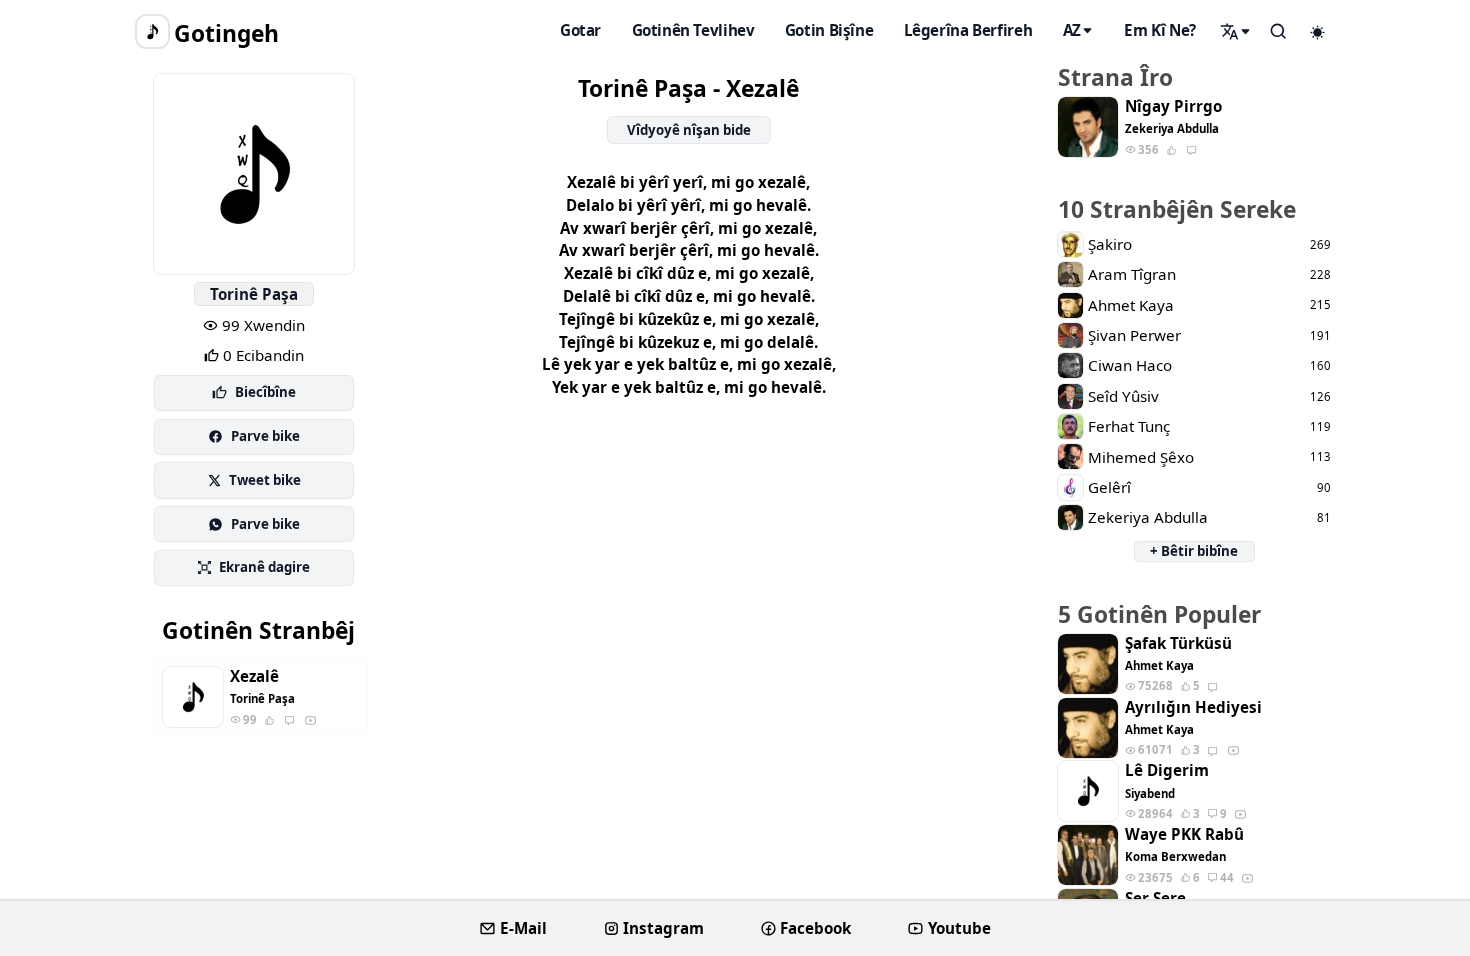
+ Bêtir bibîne (1194, 551)
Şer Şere (1155, 898)
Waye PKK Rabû (1184, 834)
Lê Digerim (1167, 770)
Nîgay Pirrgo (1173, 106)
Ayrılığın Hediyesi (1193, 707)
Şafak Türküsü (1178, 643)
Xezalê (254, 676)
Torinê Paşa (254, 294)
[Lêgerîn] (1236, 31)
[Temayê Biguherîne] (1318, 32)
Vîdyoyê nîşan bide (689, 130)
